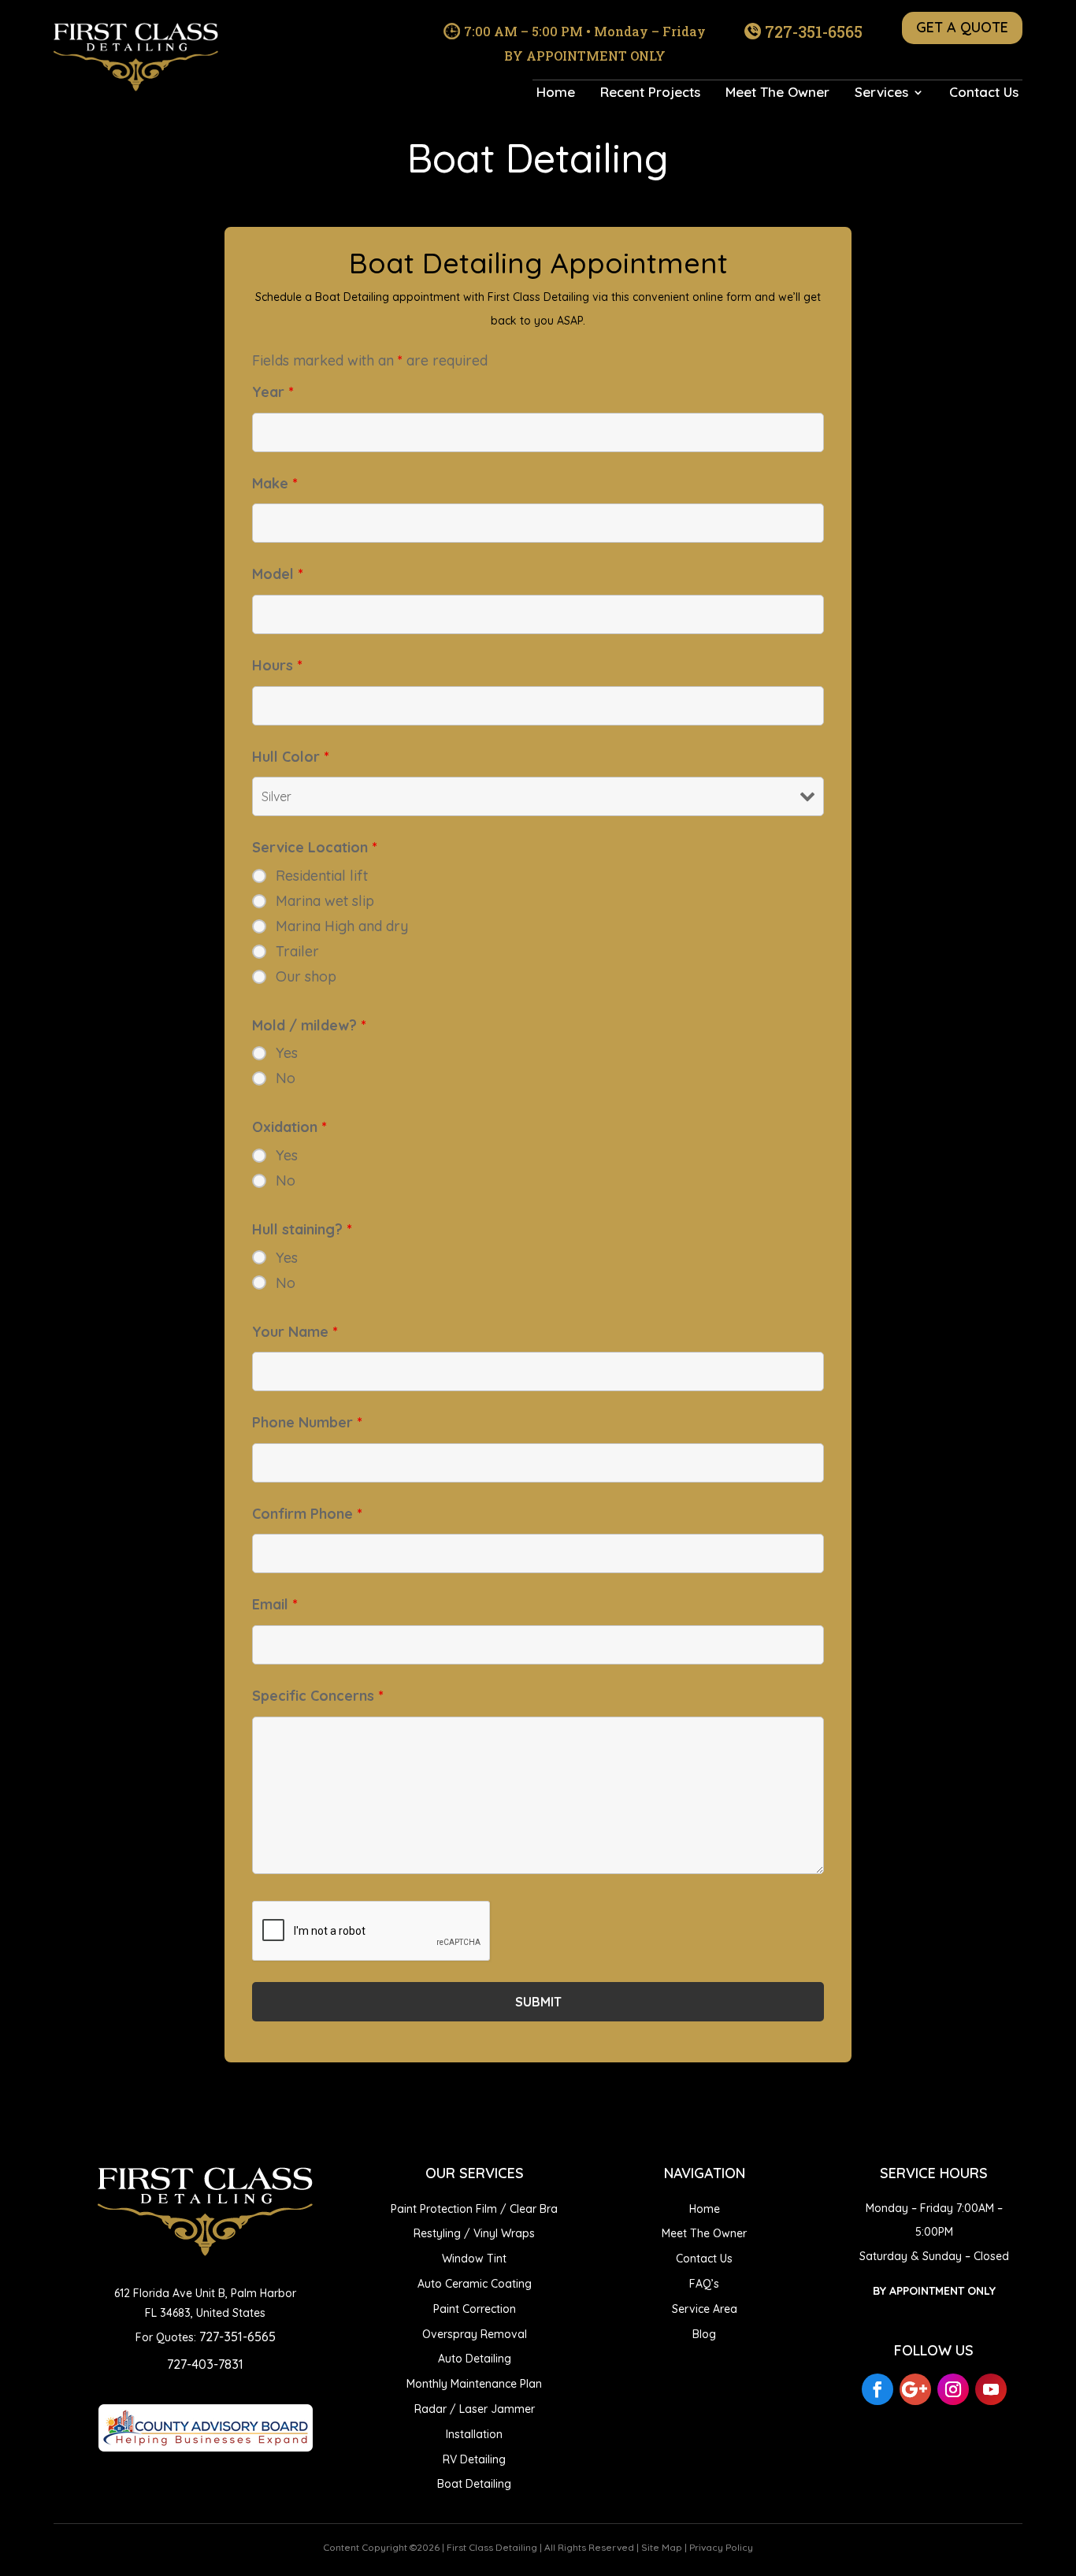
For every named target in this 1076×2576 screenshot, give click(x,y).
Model (278, 574)
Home (556, 93)
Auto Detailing (475, 2359)
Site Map (662, 2547)
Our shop (306, 977)
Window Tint (474, 2259)
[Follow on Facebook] (877, 2389)
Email (275, 1604)
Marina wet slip (325, 901)
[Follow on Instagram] (953, 2389)
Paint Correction (475, 2309)
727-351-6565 (814, 32)
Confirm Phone (307, 1514)
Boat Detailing (474, 2484)
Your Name (295, 1332)
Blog (704, 2334)
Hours (277, 665)
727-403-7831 (205, 2364)
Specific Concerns (318, 1696)
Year (273, 392)
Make (275, 483)
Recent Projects (650, 93)
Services (881, 93)
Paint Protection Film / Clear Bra (474, 2209)
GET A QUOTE (962, 27)
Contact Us (984, 93)
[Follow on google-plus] (915, 2389)
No (286, 1078)
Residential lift (322, 876)
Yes (287, 1053)
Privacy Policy (721, 2547)
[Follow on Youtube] (991, 2389)
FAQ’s (704, 2284)
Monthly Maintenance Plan (474, 2384)
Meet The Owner (777, 93)
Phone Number (307, 1422)
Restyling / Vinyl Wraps (474, 2233)
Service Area (705, 2309)
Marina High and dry (342, 926)
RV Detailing (474, 2459)
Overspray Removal (475, 2334)
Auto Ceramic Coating (475, 2284)
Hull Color (291, 757)
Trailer (297, 952)
